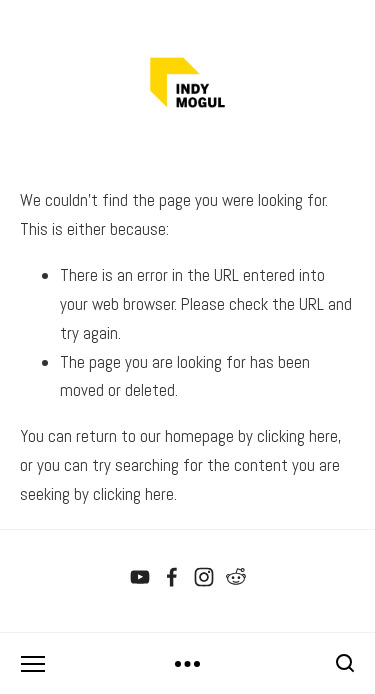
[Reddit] (236, 577)
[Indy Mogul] (140, 577)
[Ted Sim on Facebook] (172, 577)
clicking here (297, 436)
